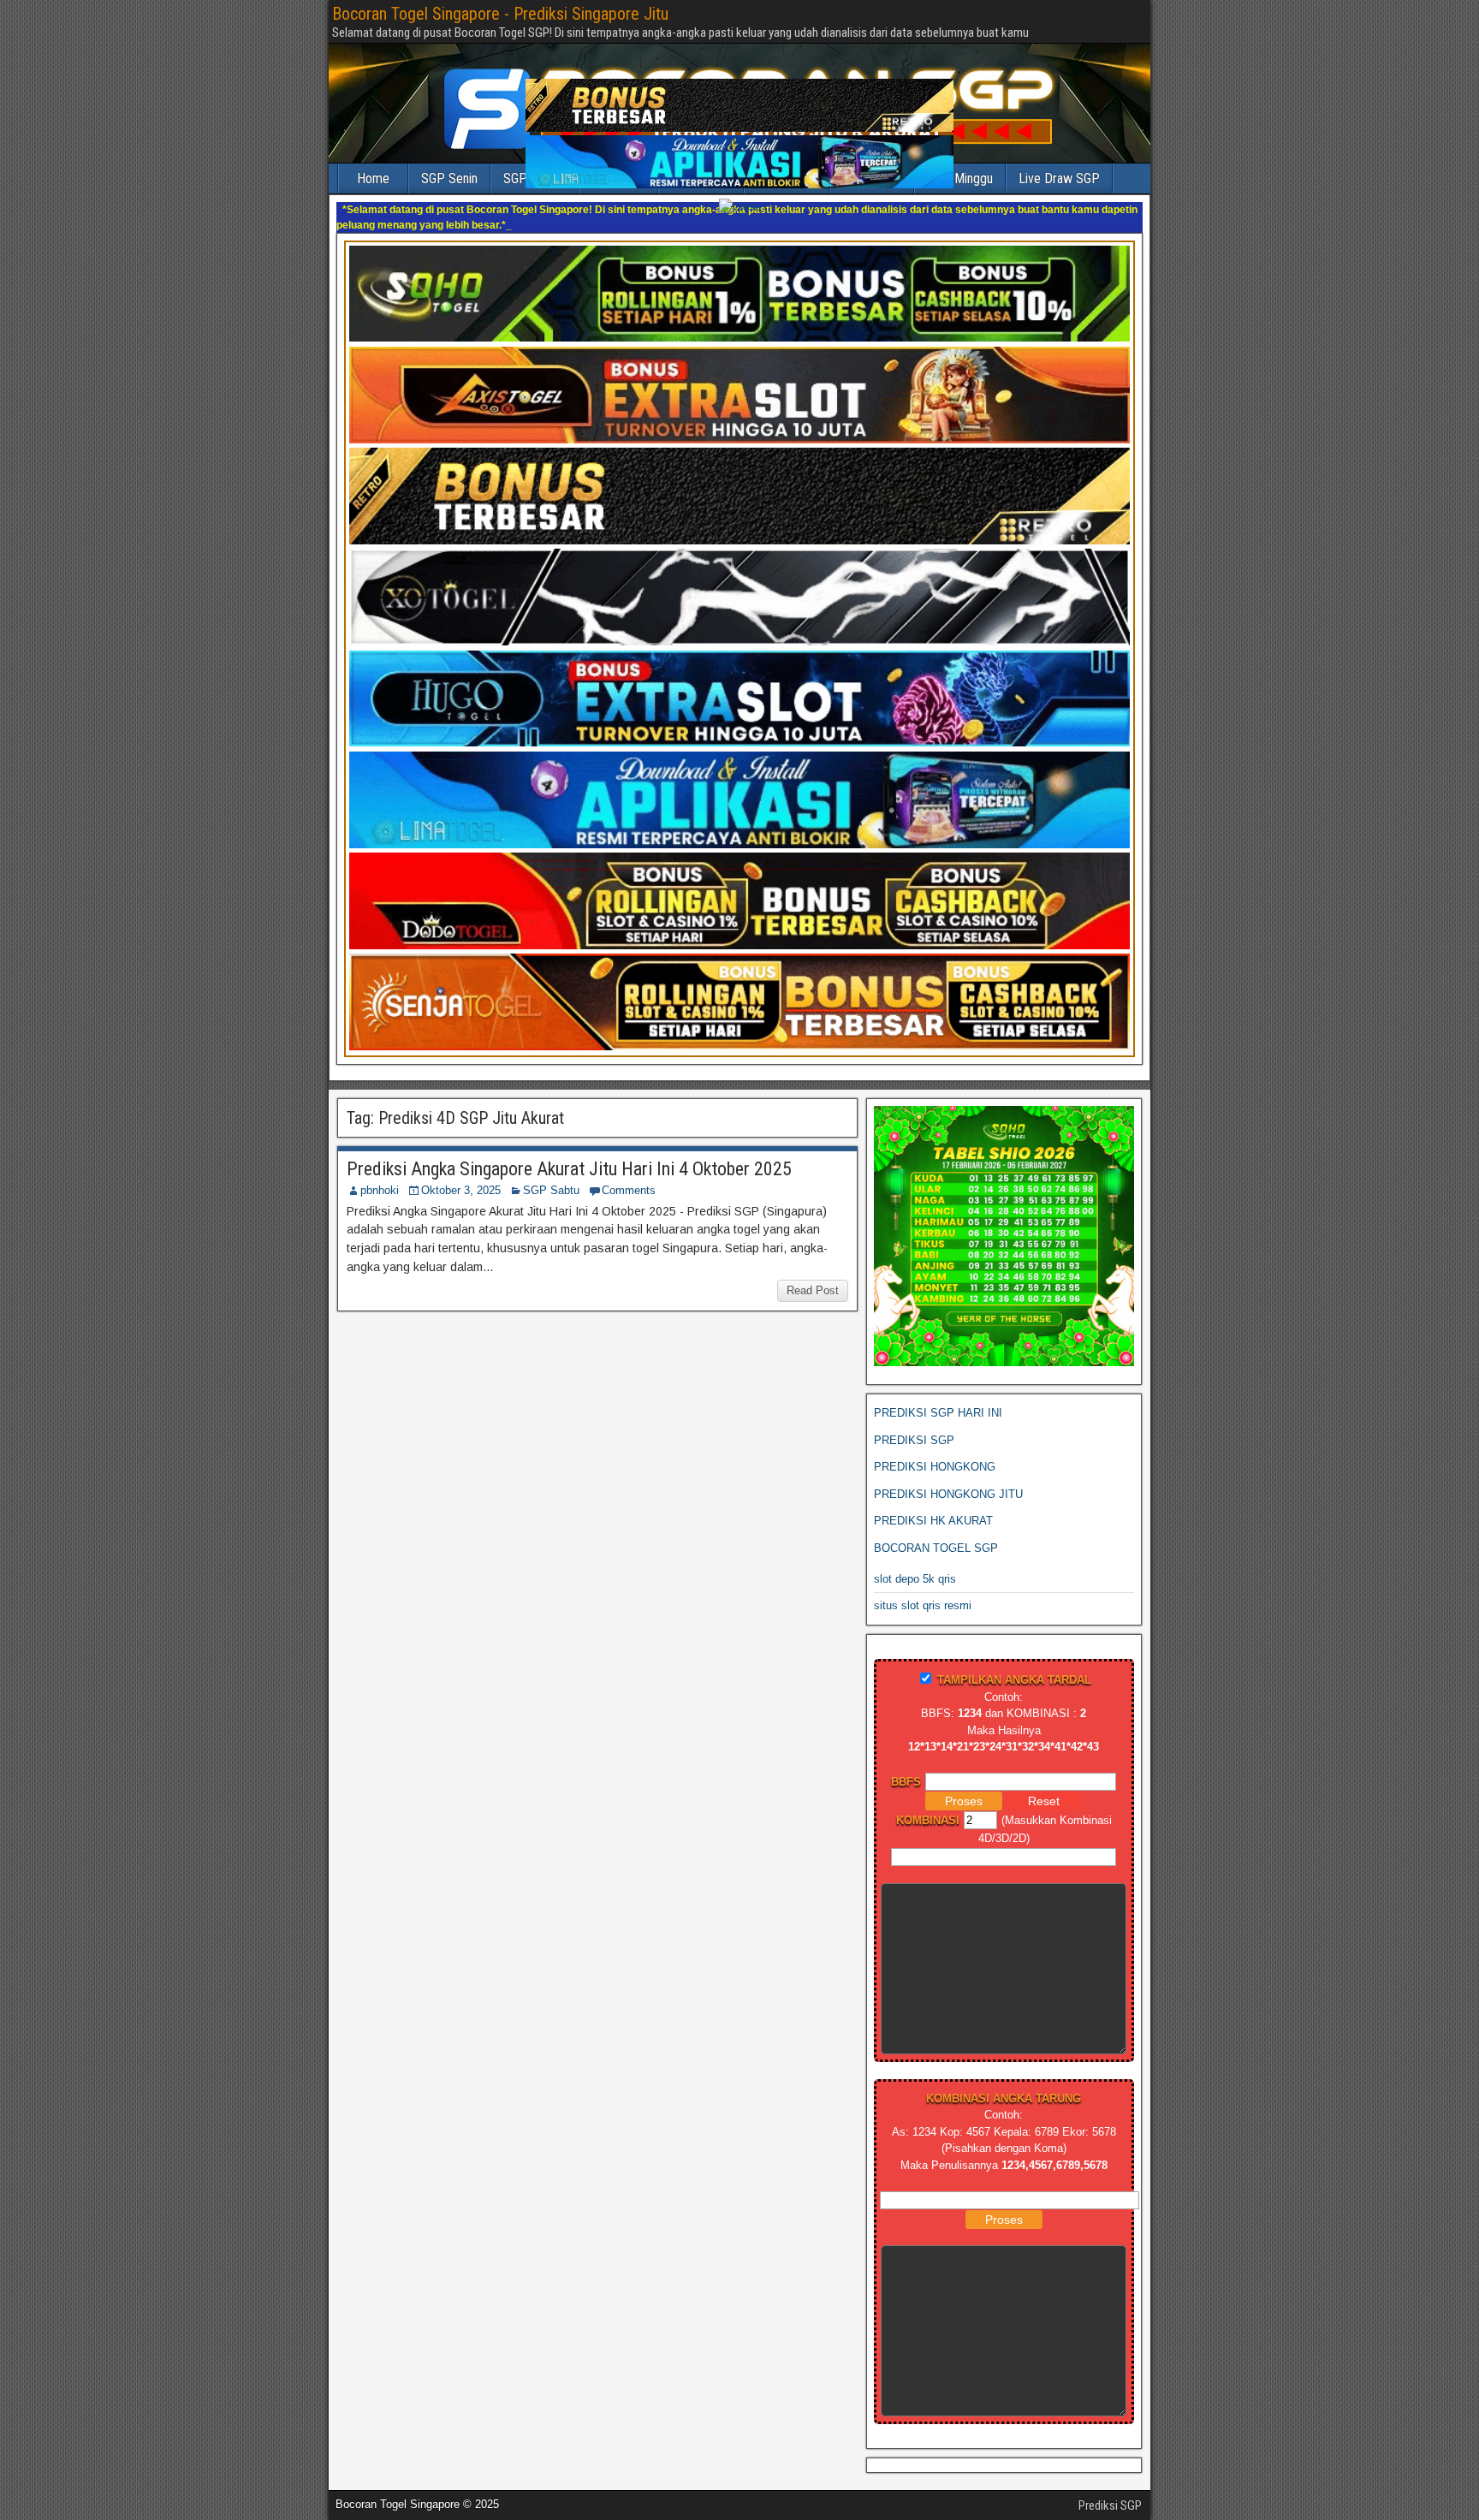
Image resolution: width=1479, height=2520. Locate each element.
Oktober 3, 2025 (461, 1175)
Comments (629, 1175)
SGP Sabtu (551, 1175)
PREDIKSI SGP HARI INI (938, 1397)
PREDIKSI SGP (914, 1425)
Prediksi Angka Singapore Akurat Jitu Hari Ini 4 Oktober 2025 (569, 1153)
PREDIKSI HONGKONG (935, 1451)
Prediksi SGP (1110, 2490)
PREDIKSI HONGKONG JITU (948, 1479)
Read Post (813, 1275)
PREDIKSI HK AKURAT (933, 1505)
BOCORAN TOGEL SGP (936, 1533)
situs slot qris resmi (923, 1590)
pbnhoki (380, 1175)
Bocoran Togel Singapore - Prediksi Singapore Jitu (500, 14)
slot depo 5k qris (915, 1563)
